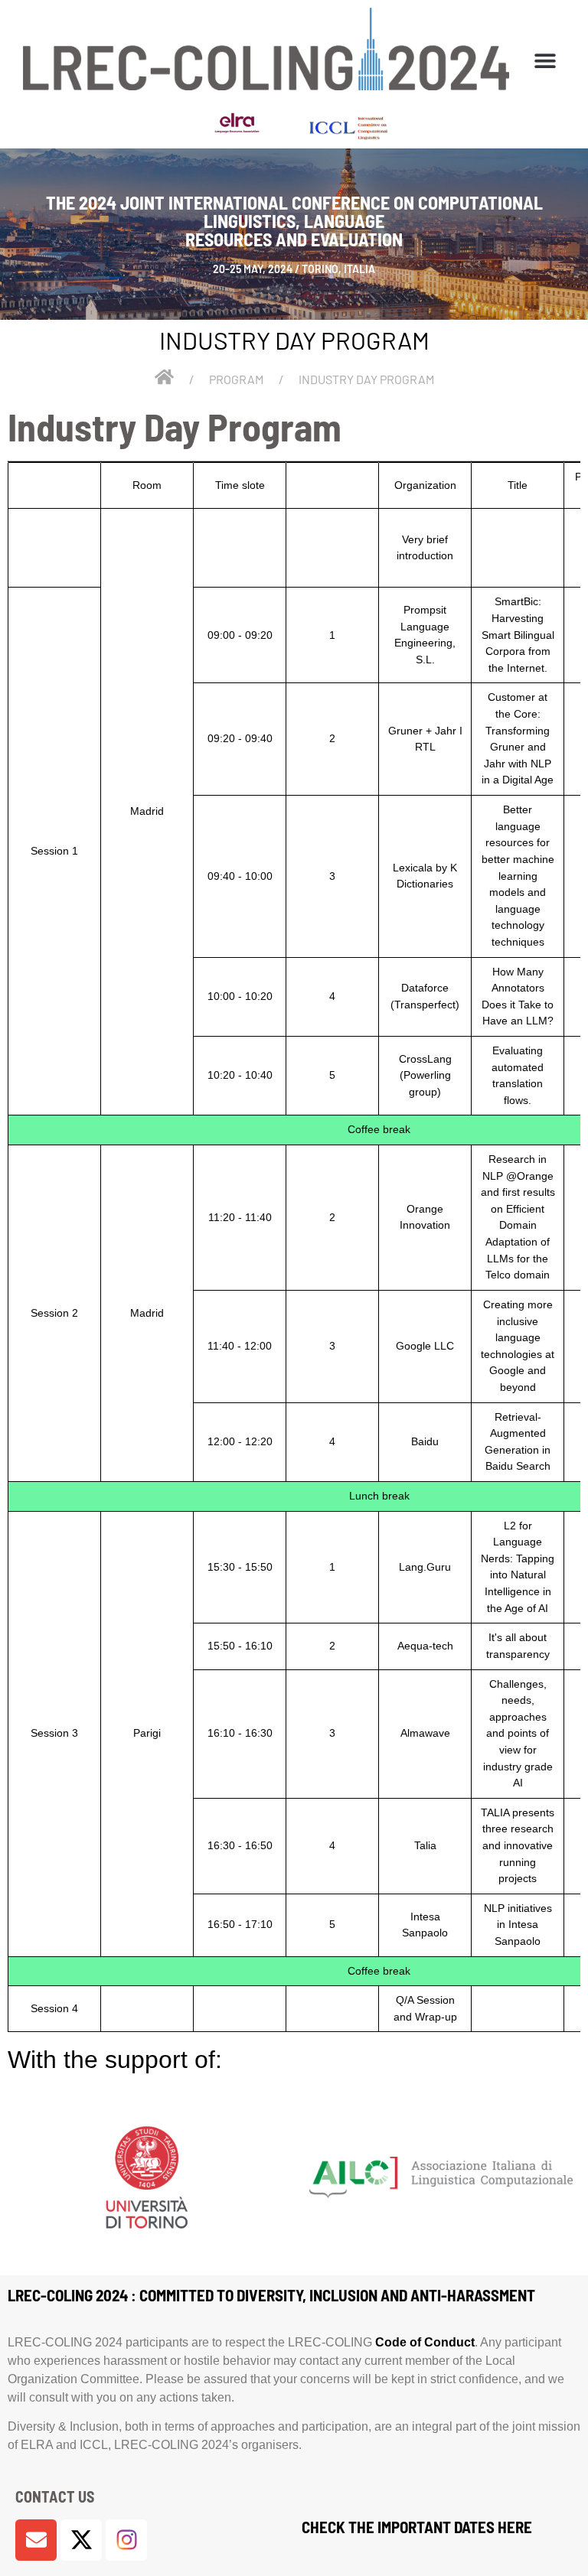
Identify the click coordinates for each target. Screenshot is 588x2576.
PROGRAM (236, 379)
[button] (545, 60)
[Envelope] (36, 2540)
